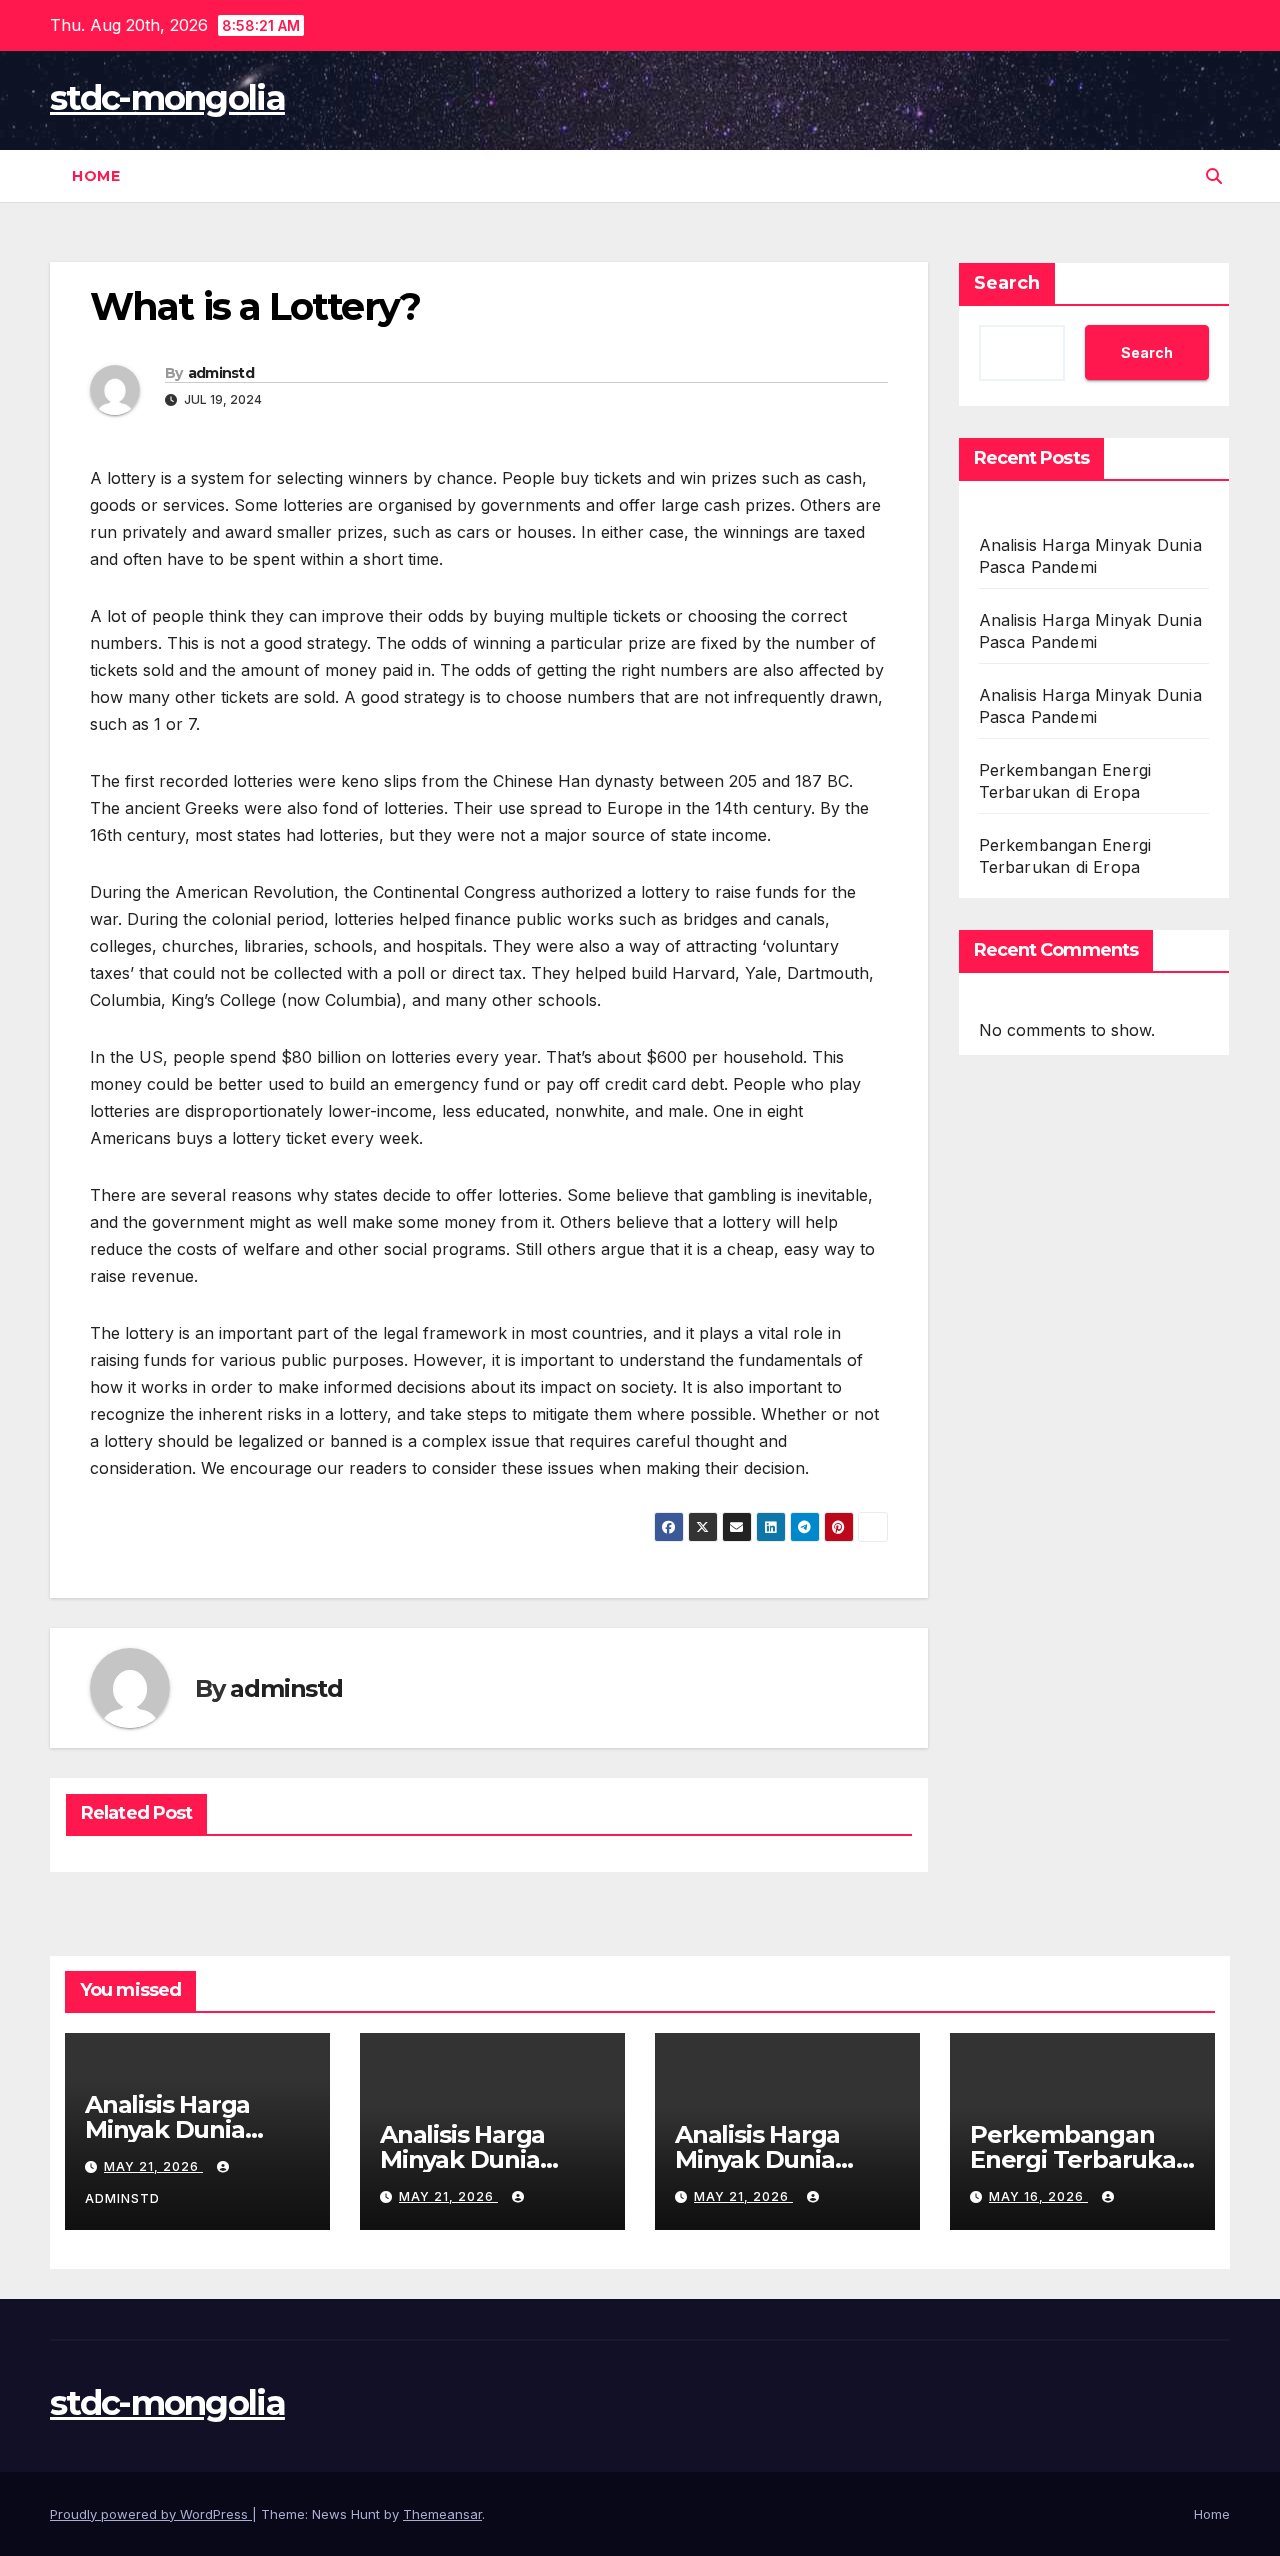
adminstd (221, 373)
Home (96, 176)
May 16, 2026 (1038, 2196)
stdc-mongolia (167, 98)
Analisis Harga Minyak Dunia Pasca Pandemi (175, 2129)
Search (1007, 283)
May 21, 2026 (153, 2166)
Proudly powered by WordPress (151, 2514)
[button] (1214, 176)
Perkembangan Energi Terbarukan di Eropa (1081, 2159)
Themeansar (442, 2514)
